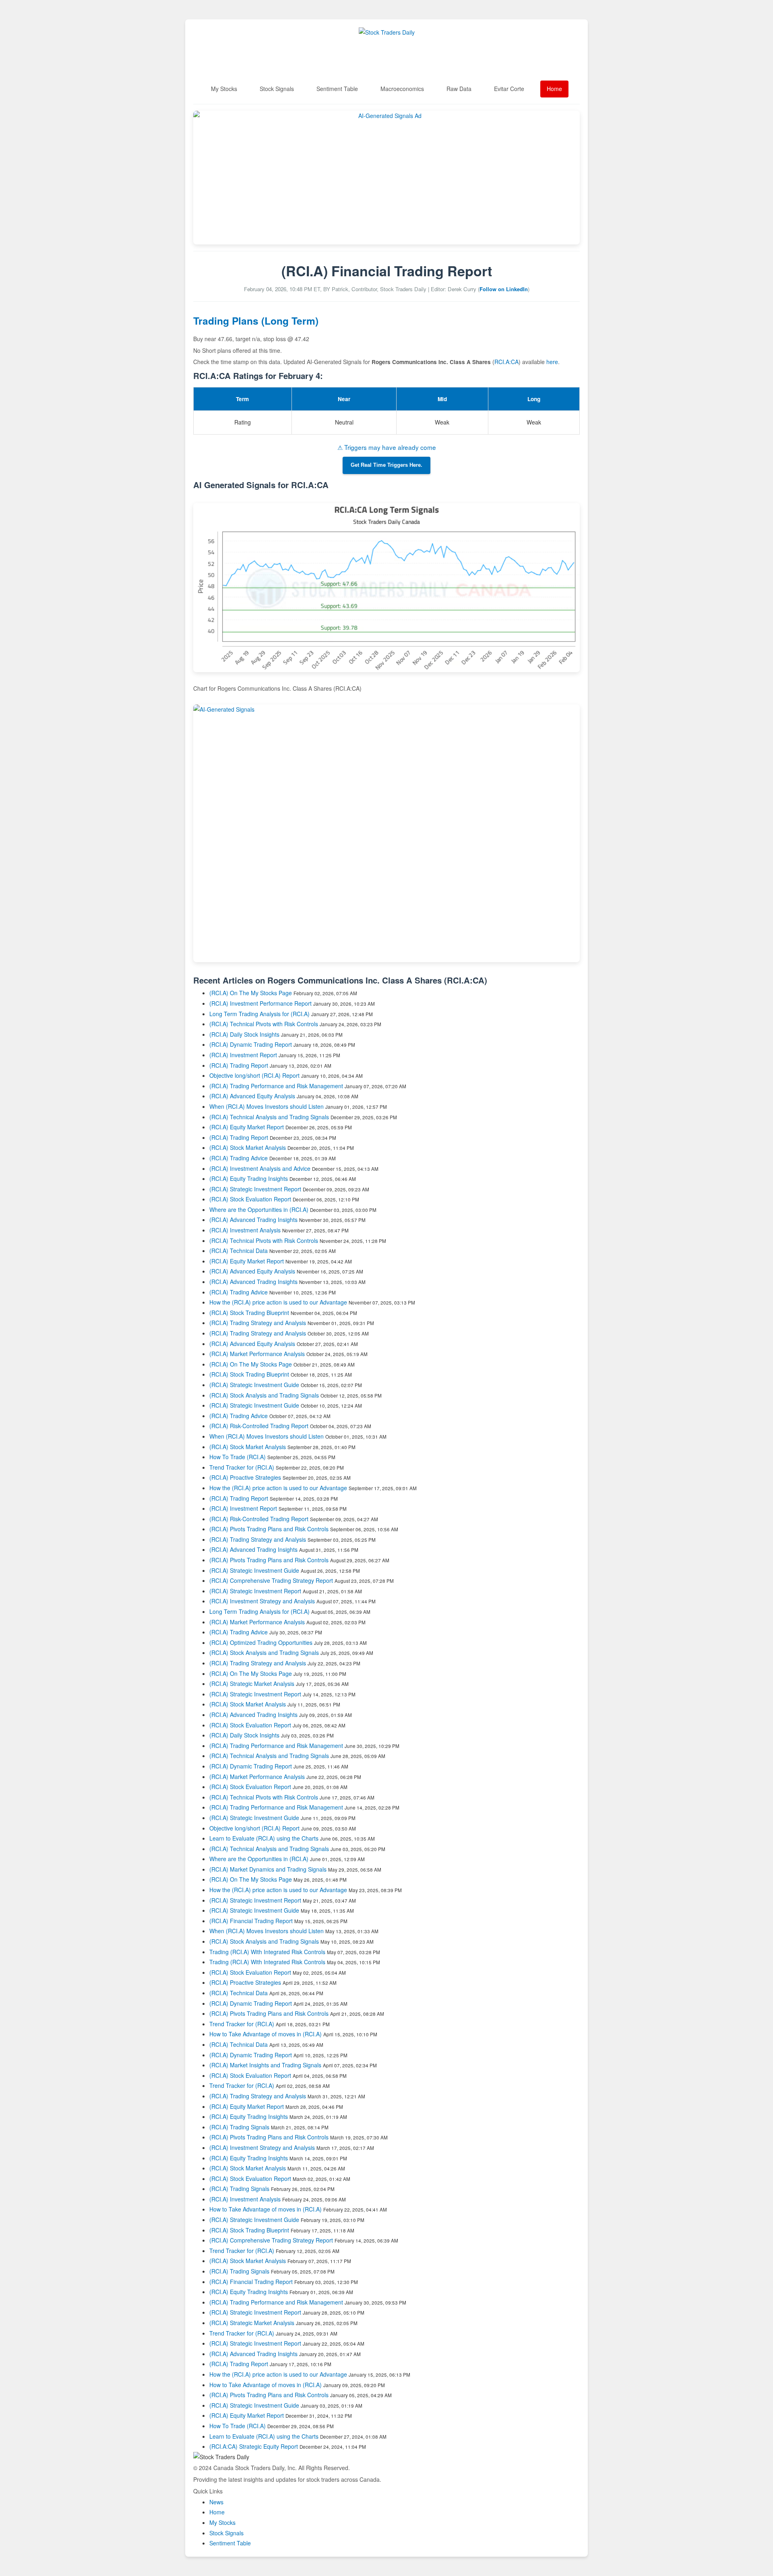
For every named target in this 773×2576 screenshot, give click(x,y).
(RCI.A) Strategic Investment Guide (254, 1385)
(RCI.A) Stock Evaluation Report (250, 1199)
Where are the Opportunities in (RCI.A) (259, 1209)
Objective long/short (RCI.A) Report (254, 1075)
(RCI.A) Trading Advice (239, 1158)
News (216, 2502)
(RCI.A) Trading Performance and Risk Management (276, 1086)
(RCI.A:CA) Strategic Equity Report (254, 2446)
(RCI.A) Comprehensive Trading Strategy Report (271, 1580)
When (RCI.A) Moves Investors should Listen (267, 1106)
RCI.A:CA (506, 362)
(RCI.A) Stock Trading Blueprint (249, 1313)
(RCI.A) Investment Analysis (245, 1230)
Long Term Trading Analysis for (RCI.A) (260, 1014)
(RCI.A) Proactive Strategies (245, 1477)
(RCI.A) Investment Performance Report (260, 1003)
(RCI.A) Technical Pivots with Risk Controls (264, 1024)
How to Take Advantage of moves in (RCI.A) (266, 2034)
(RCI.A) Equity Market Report (247, 1127)
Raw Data (459, 89)
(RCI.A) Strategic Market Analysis (252, 1684)
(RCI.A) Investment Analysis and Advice (260, 1168)
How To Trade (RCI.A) (238, 1457)
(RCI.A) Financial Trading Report (251, 1921)
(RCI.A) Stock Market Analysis (248, 1147)
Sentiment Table (337, 89)
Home (554, 89)
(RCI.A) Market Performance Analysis (257, 1354)
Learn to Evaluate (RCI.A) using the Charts (264, 1838)
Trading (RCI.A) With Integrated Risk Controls (267, 1952)
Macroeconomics (402, 89)
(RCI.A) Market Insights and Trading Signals (265, 2065)
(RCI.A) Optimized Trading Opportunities (261, 1642)
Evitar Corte (509, 89)
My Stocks (224, 89)
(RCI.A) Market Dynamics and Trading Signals (268, 1869)
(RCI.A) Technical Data (239, 1251)
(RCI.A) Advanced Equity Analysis (252, 1096)
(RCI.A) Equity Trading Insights (249, 1178)
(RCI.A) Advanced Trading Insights (253, 1220)
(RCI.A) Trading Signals (239, 2127)
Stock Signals (277, 89)
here (552, 362)
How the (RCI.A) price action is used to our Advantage (278, 1302)
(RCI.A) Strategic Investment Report (255, 1189)
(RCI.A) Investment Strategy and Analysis (262, 1601)
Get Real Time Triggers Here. (386, 465)
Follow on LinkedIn (504, 289)
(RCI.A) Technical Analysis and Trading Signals (269, 1117)
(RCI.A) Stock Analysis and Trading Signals (264, 1395)
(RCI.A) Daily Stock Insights (244, 1034)
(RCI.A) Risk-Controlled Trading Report (259, 1426)
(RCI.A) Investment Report (243, 1055)
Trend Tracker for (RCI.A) (243, 1467)
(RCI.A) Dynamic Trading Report (251, 1044)
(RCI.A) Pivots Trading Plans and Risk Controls (269, 1529)
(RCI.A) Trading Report (239, 1065)
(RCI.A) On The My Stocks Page (251, 993)
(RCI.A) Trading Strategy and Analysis (258, 1323)
